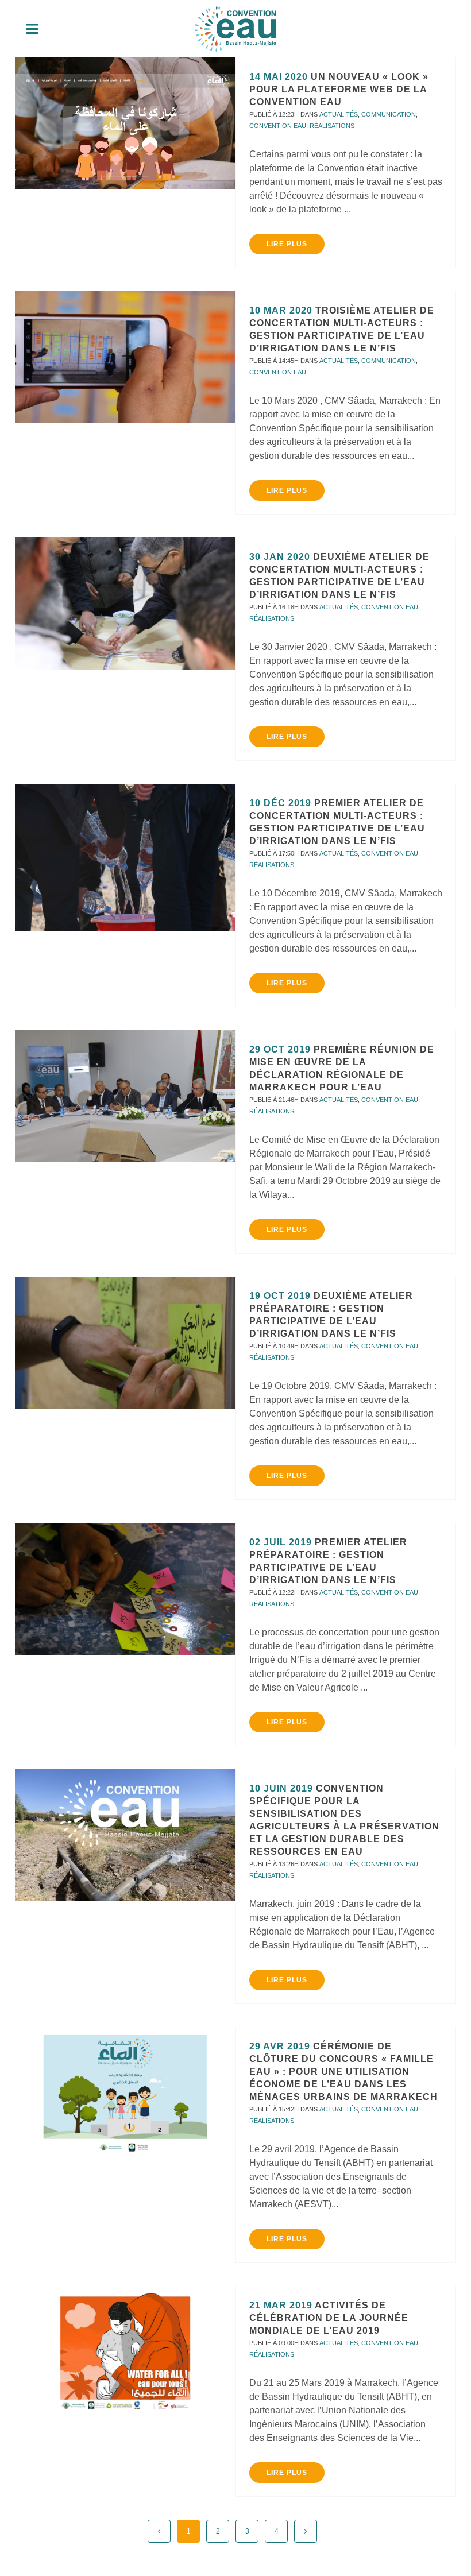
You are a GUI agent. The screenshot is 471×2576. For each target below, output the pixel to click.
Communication (389, 114)
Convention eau (278, 126)
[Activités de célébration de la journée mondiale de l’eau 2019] (125, 2352)
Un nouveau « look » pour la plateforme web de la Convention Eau (339, 89)
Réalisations (332, 126)
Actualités (339, 114)
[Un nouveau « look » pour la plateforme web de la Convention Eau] (125, 123)
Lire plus (287, 244)
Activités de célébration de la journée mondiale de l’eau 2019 (329, 2318)
